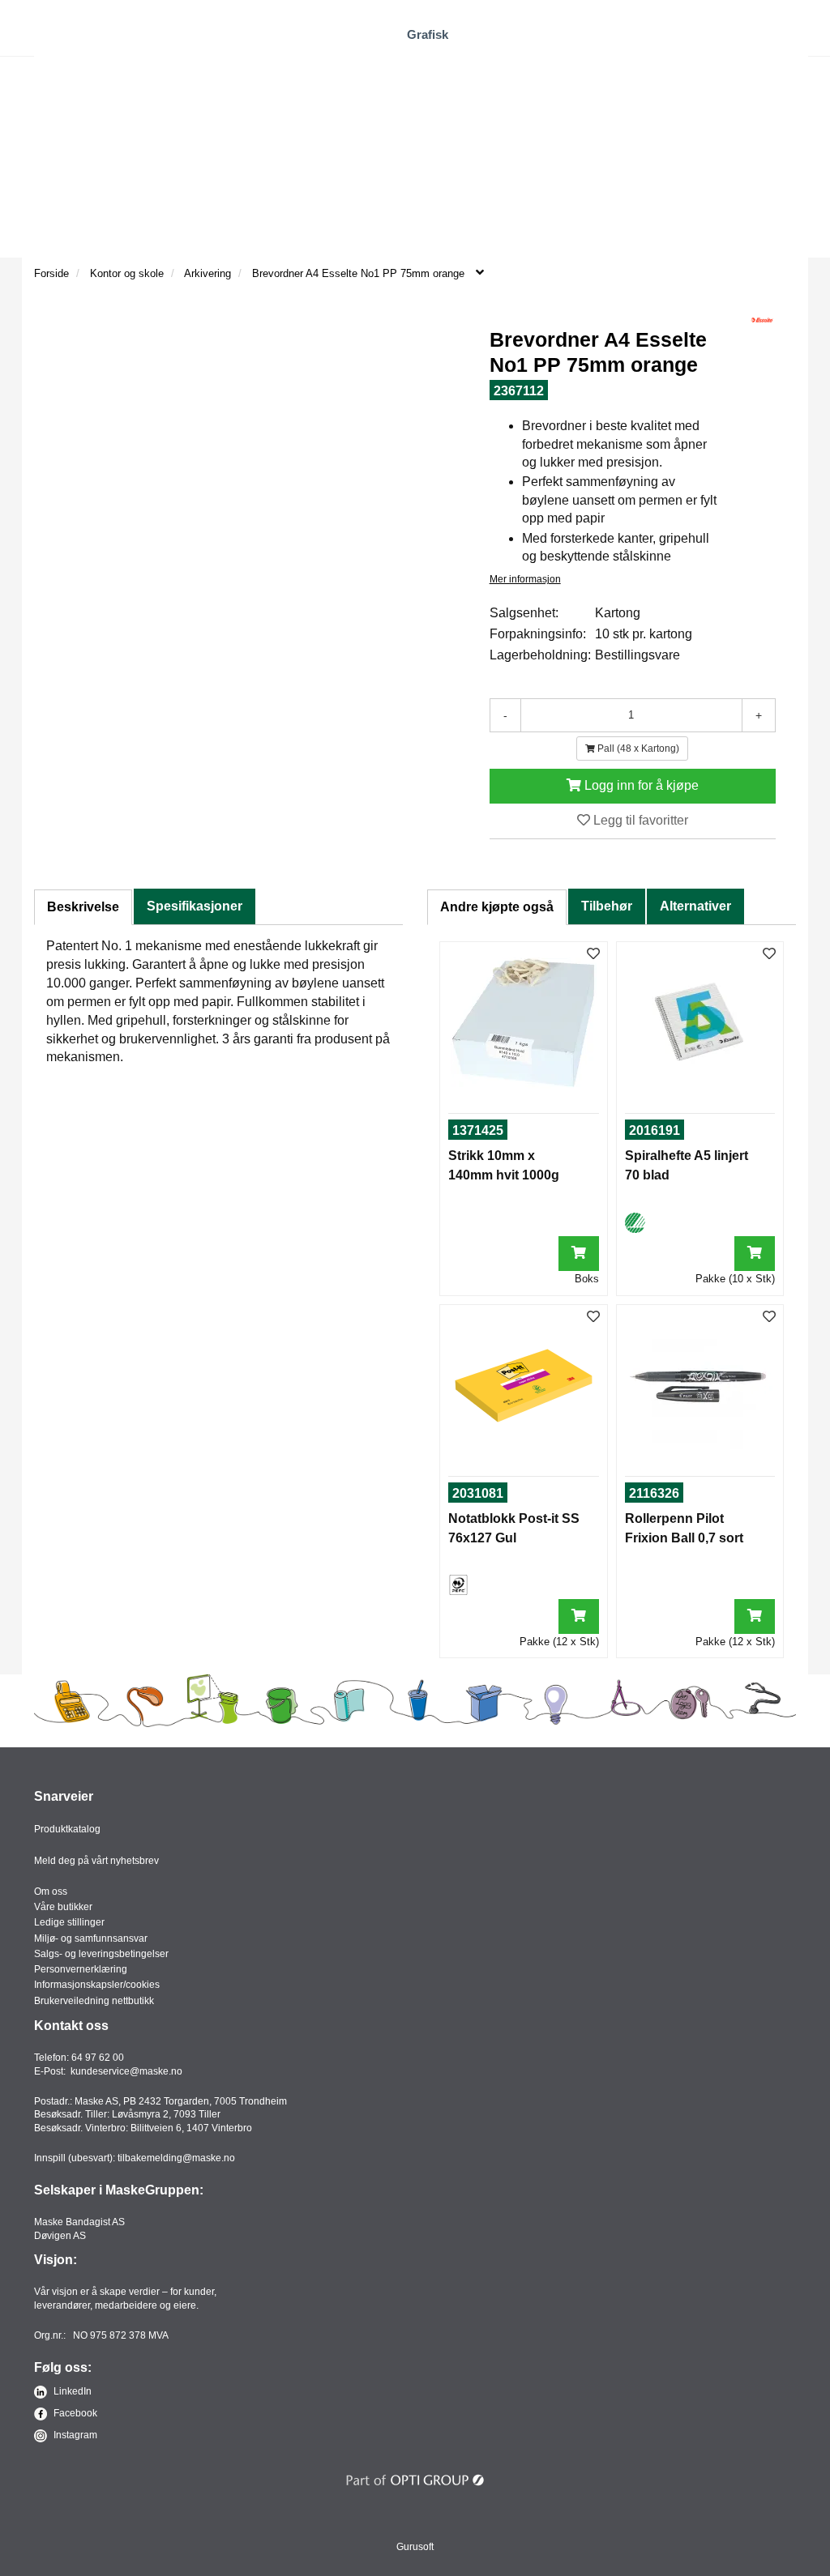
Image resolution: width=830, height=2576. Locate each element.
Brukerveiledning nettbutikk (94, 2001)
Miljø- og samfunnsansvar (91, 1938)
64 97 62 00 (98, 2058)
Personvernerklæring (81, 1969)
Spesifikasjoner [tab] (195, 906)
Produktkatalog (67, 1829)
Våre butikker (63, 1907)
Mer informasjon (525, 579)
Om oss (51, 1891)
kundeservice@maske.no (126, 2071)
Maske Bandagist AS (79, 2222)
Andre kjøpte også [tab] (497, 907)
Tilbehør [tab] (607, 906)
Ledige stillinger (69, 1922)
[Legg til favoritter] (593, 955)
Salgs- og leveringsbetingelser (101, 1954)
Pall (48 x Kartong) (637, 748)
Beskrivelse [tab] (83, 907)
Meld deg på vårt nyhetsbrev (96, 1861)
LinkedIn (71, 2391)
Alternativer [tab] (695, 906)
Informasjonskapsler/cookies (97, 1985)
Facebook (74, 2413)
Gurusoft (415, 2547)
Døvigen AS (60, 2236)
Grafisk (428, 34)
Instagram (74, 2435)
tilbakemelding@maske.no (176, 2158)
